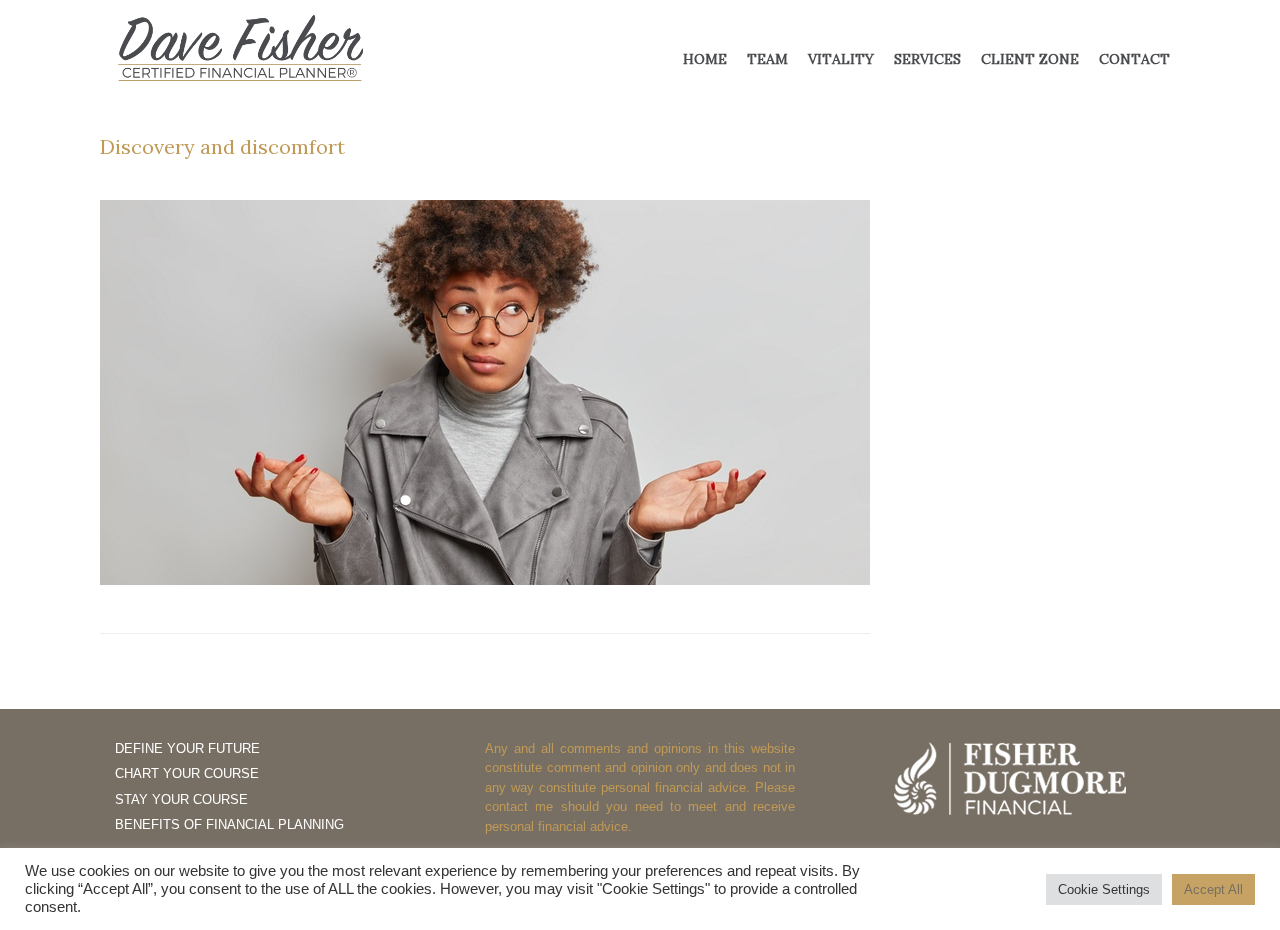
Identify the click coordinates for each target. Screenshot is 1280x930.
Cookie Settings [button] (1104, 889)
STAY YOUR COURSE (181, 799)
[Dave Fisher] (240, 49)
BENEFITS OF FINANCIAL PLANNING (229, 824)
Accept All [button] (1213, 889)
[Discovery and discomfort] (485, 579)
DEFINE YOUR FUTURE (187, 748)
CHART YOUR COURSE (187, 773)
